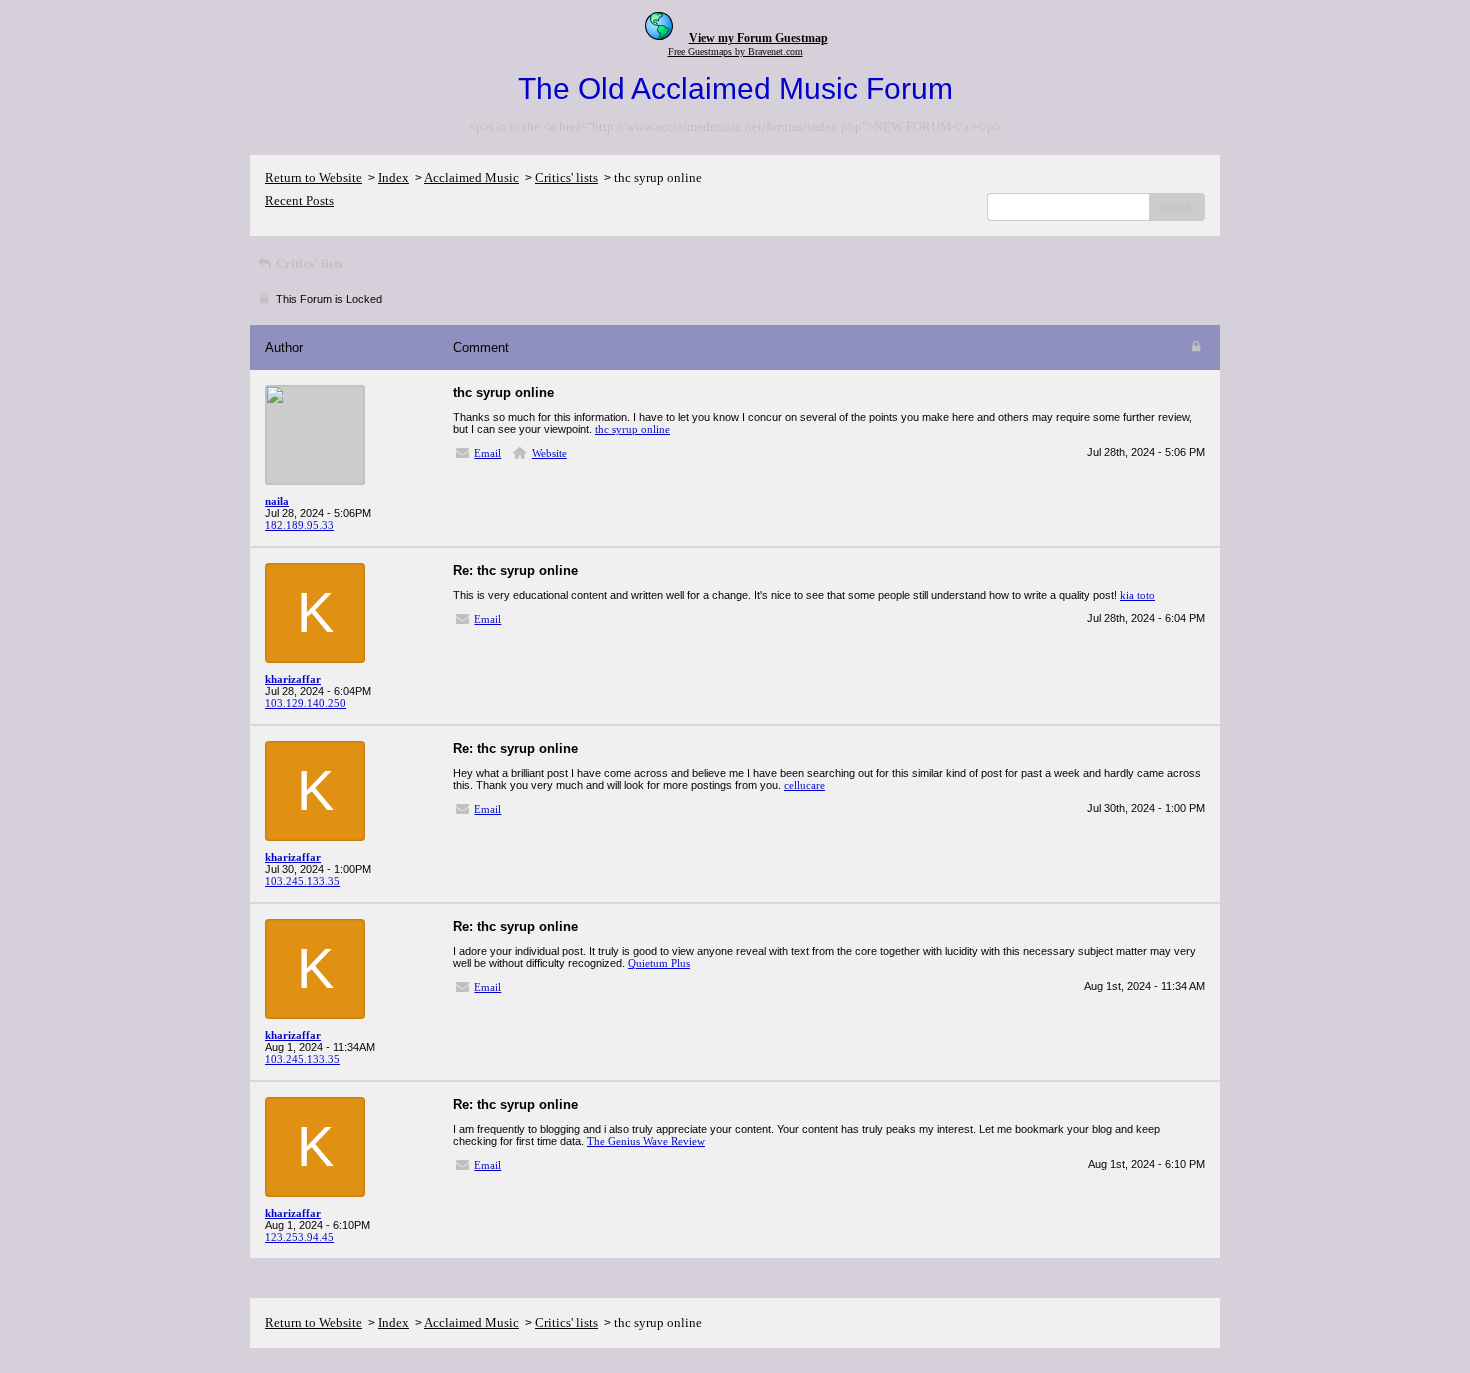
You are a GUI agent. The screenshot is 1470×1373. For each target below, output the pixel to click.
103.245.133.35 (302, 881)
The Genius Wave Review (646, 1141)
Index (393, 177)
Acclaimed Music (471, 177)
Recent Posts (299, 200)
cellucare (804, 785)
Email (487, 453)
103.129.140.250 (305, 703)
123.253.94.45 (299, 1237)
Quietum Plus (659, 963)
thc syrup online (632, 429)
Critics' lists (566, 177)
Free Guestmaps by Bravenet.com (735, 51)
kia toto (1137, 595)
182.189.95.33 (299, 525)
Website (549, 453)
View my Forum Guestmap (758, 38)
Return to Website (313, 177)
